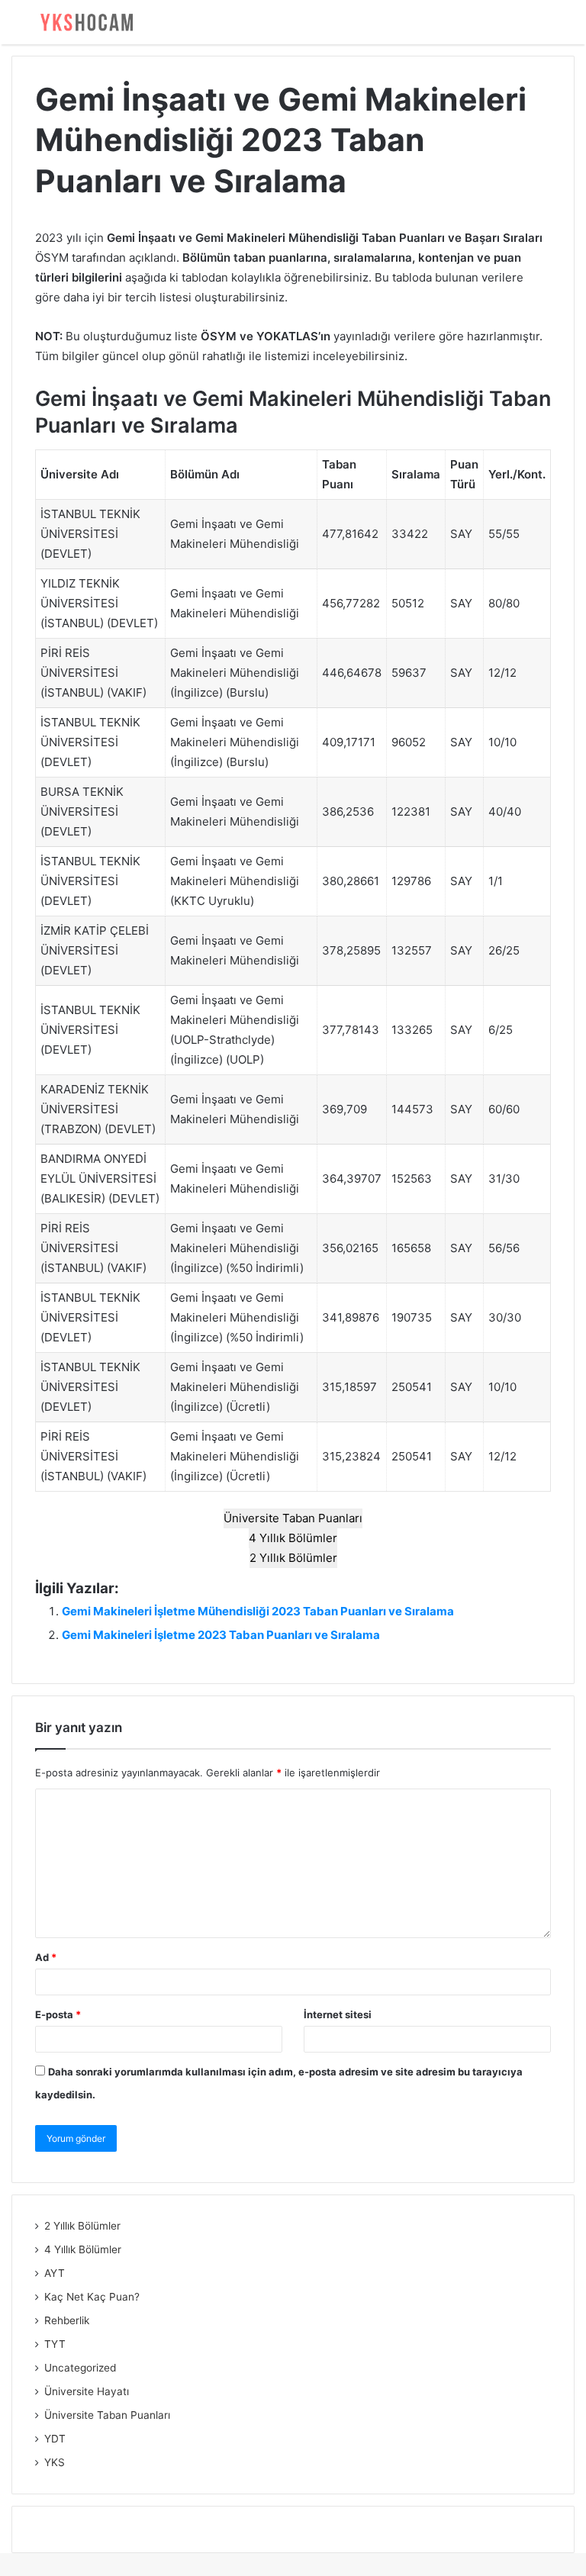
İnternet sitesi (338, 2014)
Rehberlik (67, 2320)
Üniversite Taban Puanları (293, 1518)
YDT (55, 2439)
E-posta (58, 2014)
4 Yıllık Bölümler (293, 1538)
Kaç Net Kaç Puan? (92, 2297)
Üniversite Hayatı (87, 2391)
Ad (46, 1957)
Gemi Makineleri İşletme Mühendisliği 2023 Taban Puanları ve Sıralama (258, 1611)
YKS (55, 2462)
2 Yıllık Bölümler (293, 1558)
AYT (55, 2273)
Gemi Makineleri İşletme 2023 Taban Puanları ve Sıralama (221, 1635)
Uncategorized (80, 2368)
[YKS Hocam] (84, 22)
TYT (55, 2344)
